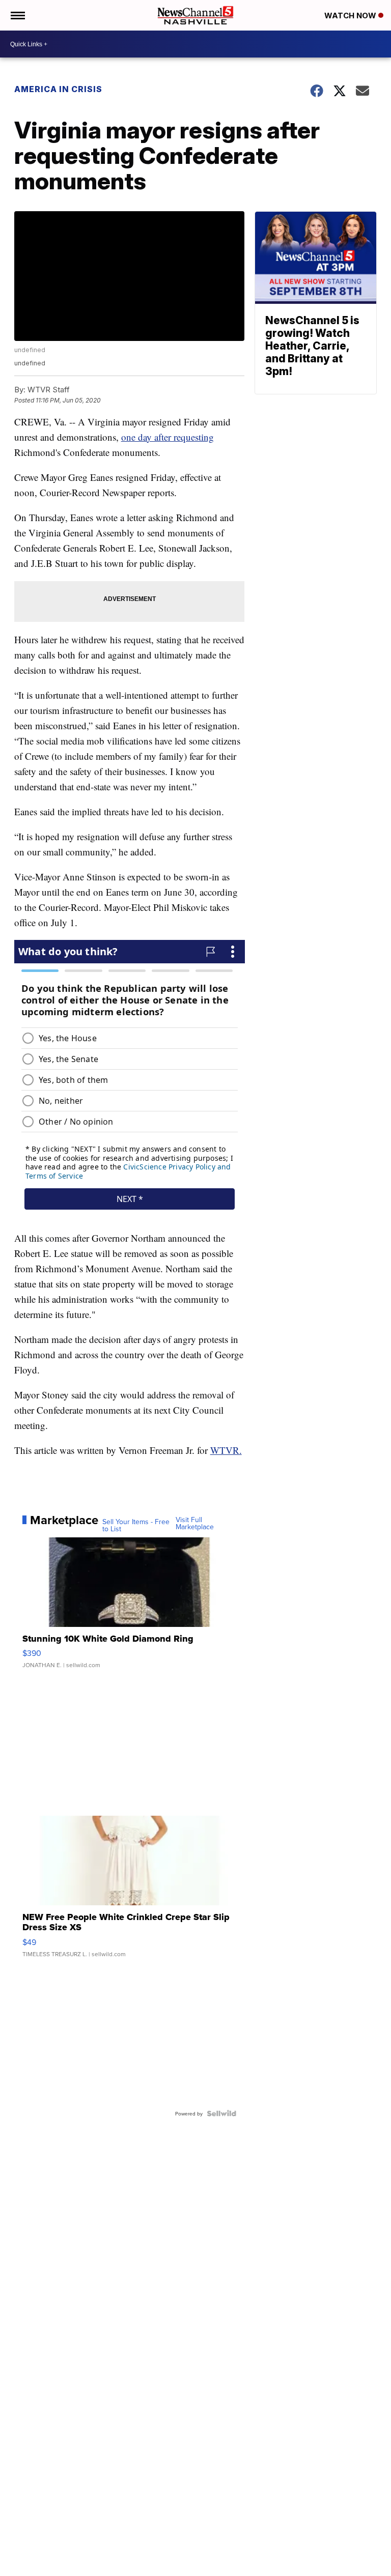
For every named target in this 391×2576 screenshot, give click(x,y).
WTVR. (226, 1450)
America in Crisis (58, 89)
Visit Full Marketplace (195, 1523)
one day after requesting (167, 437)
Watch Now (351, 16)
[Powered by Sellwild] (221, 2113)
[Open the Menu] (17, 15)
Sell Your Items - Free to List (136, 1525)
